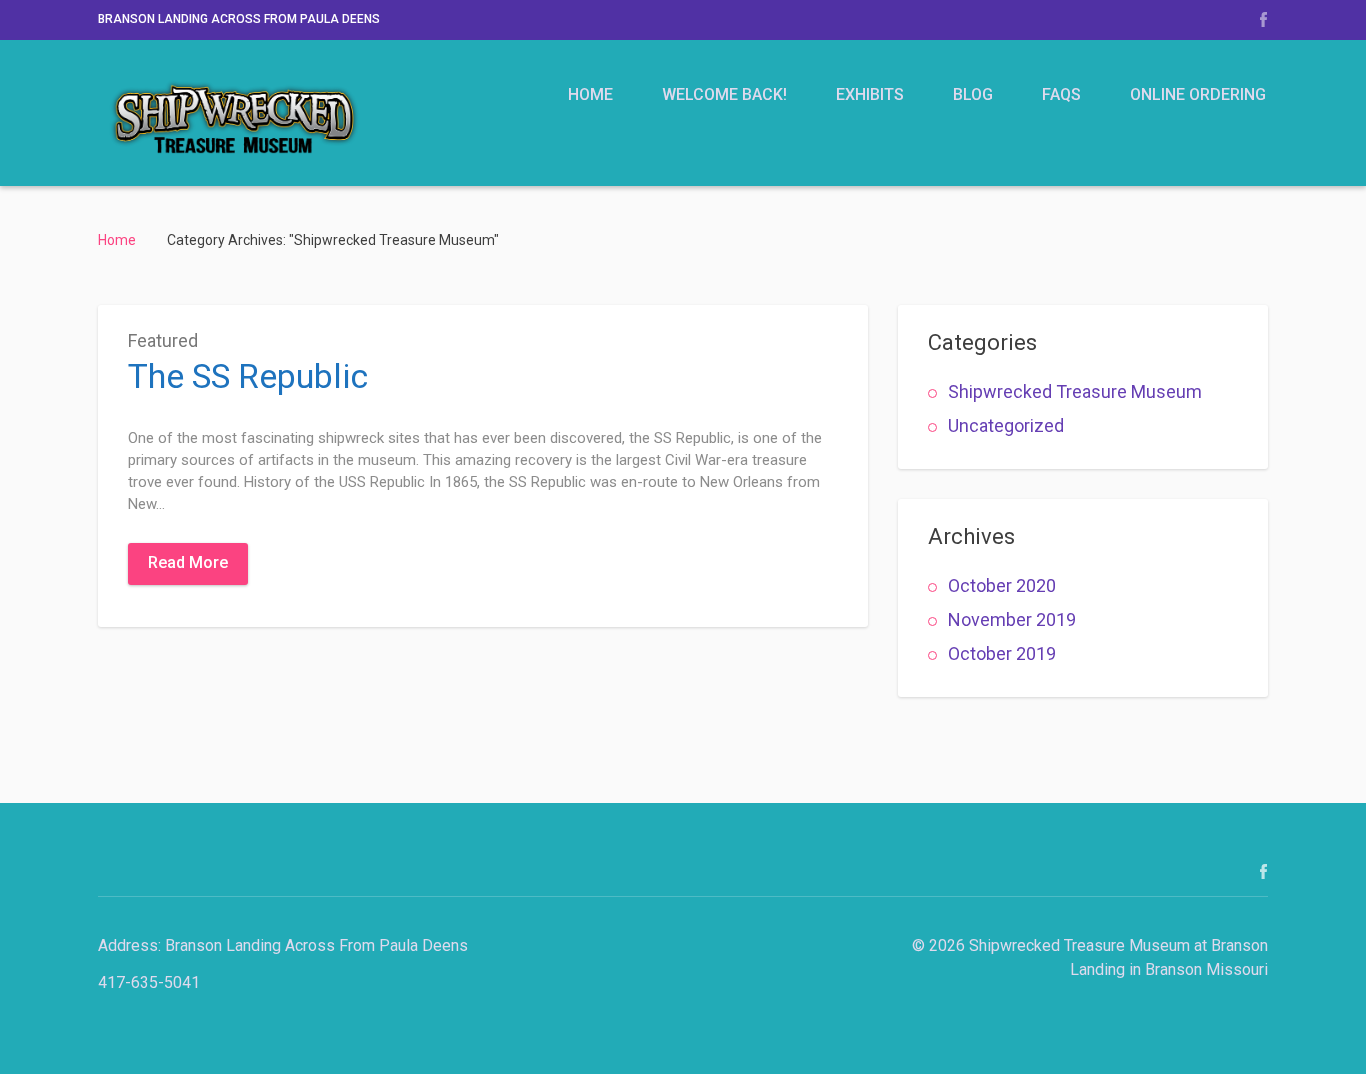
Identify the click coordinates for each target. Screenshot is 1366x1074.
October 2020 (1002, 585)
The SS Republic (248, 376)
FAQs (1061, 94)
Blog (973, 94)
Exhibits (870, 94)
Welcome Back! (724, 94)
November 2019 (1012, 619)
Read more (188, 562)
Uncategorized (1006, 425)
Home (590, 94)
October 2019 (1002, 653)
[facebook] (1263, 19)
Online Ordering (1198, 94)
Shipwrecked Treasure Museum (1075, 391)
